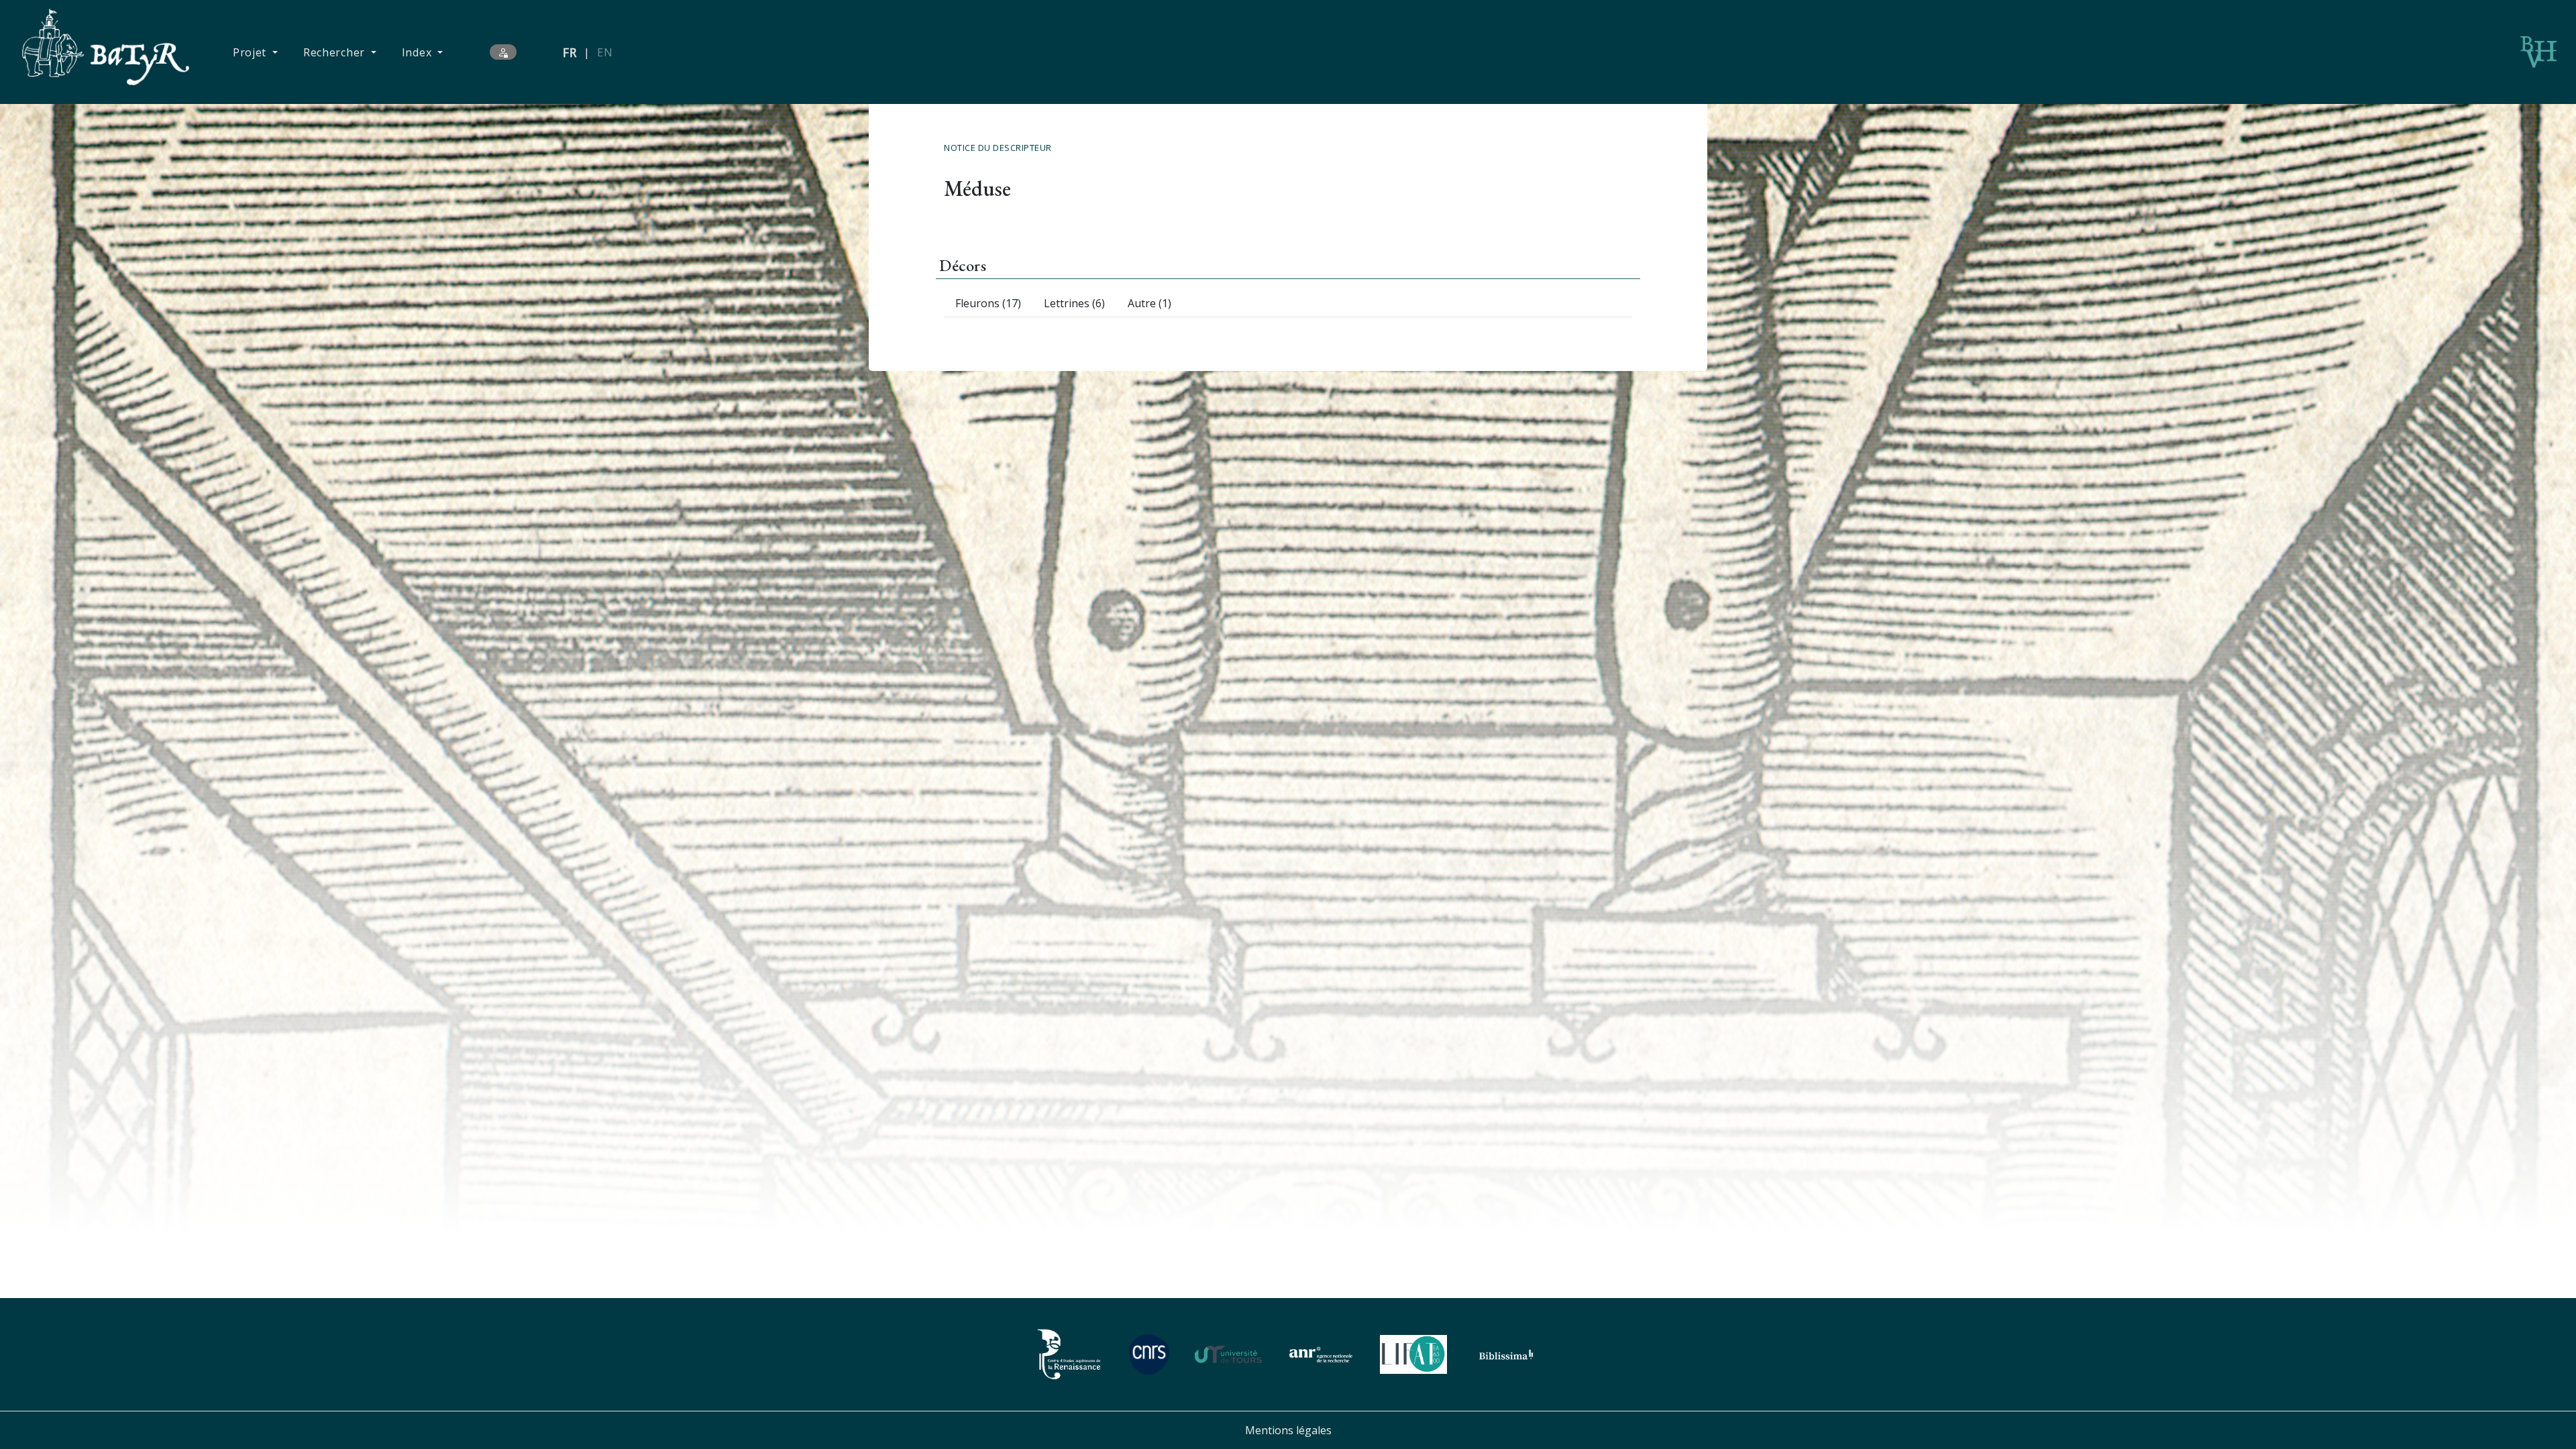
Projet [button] (251, 52)
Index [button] (418, 52)
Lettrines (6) (1074, 303)
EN (605, 52)
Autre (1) (1149, 303)
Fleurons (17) (988, 303)
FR (570, 52)
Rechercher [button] (336, 52)
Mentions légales (1288, 1430)
